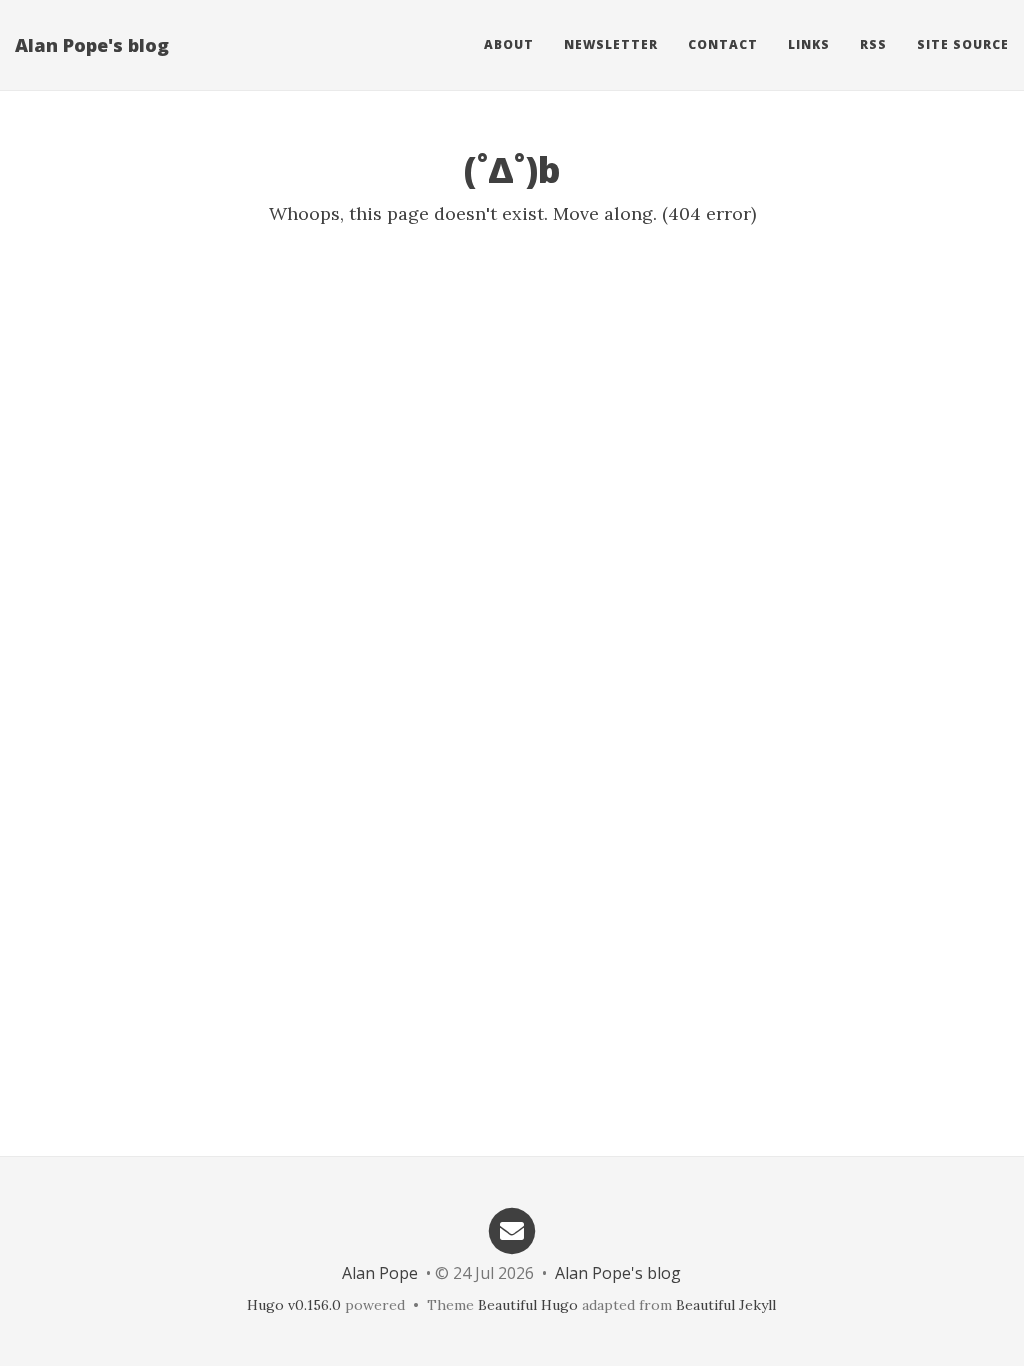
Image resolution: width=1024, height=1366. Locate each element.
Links (809, 44)
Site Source (963, 44)
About (509, 44)
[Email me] (512, 1229)
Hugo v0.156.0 (294, 1305)
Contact (723, 44)
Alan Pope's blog (92, 45)
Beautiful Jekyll (726, 1305)
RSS (873, 44)
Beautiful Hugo (528, 1305)
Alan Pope (380, 1273)
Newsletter (611, 44)
